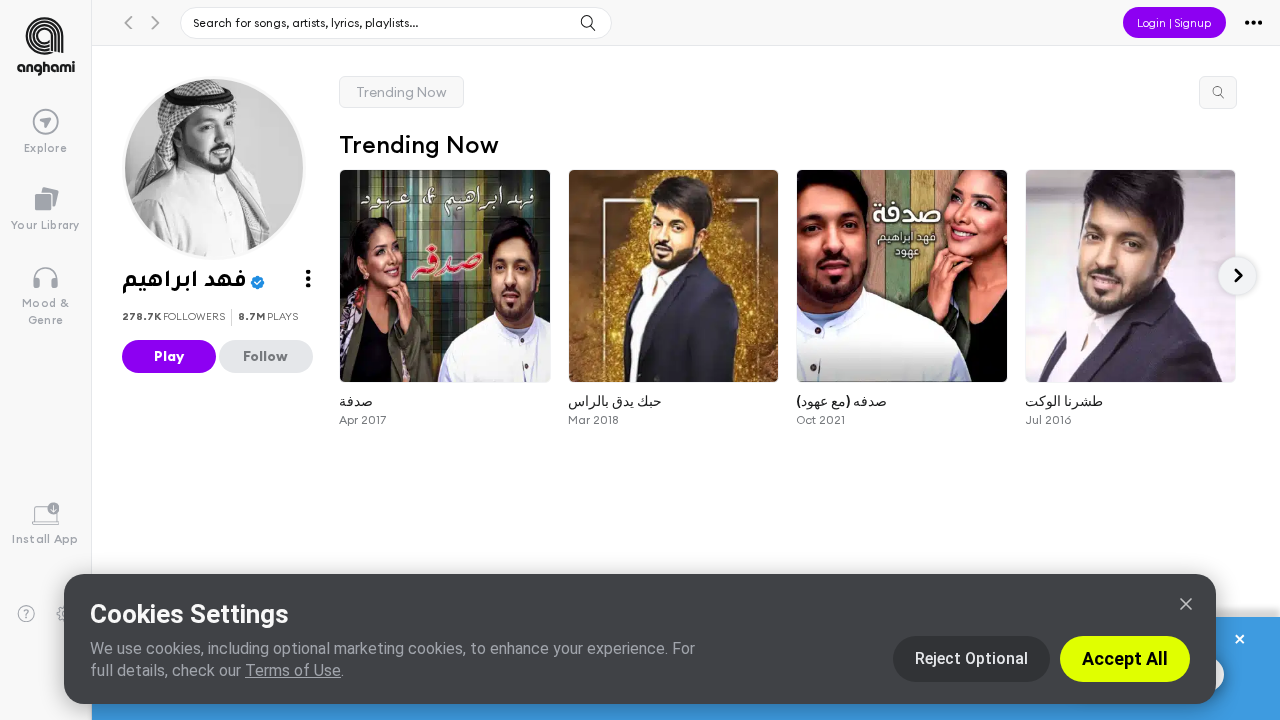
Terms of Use (293, 670)
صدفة (356, 400)
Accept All (1125, 658)
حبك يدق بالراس (615, 400)
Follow (265, 356)
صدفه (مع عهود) (841, 400)
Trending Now (401, 92)
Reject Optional (971, 658)
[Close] (1186, 604)
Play (169, 356)
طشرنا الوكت (1064, 400)
